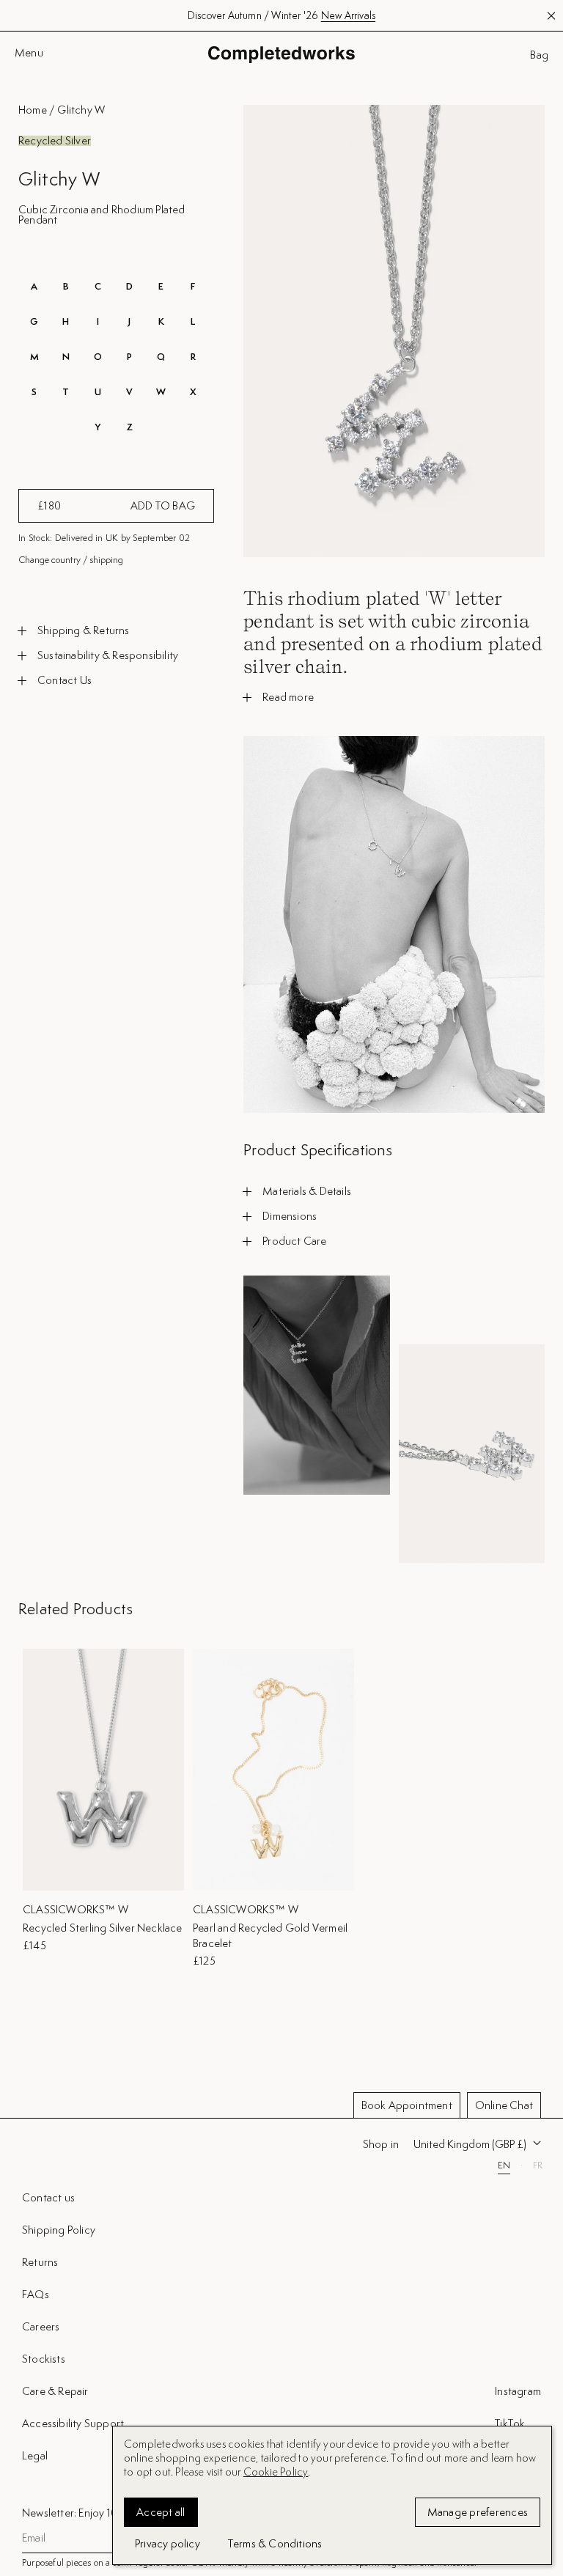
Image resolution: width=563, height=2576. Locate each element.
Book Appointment (407, 2105)
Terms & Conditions (275, 2543)
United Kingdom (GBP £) (470, 2144)
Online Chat (504, 2105)
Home (33, 110)
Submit (520, 2473)
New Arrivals (348, 15)
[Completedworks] (281, 55)
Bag (539, 55)
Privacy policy (168, 2543)
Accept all (161, 2512)
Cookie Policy (276, 2472)
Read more (288, 697)
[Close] (539, 2190)
